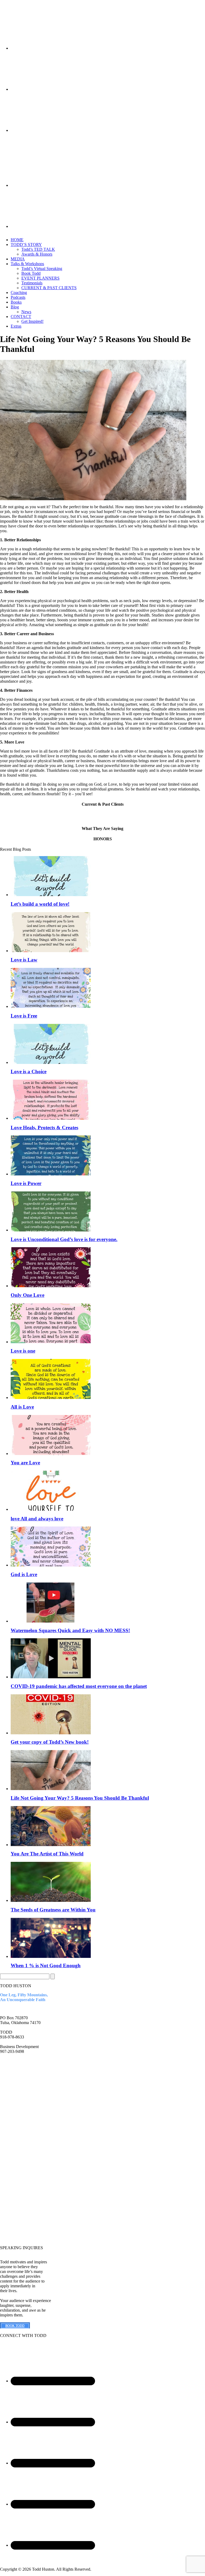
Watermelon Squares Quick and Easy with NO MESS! (70, 1630)
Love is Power (26, 1183)
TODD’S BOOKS (16, 2087)
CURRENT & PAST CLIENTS (49, 288)
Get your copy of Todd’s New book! (50, 1742)
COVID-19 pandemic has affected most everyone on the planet (79, 1686)
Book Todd (31, 273)
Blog (15, 307)
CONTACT (21, 317)
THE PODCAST (15, 2221)
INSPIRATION (13, 2202)
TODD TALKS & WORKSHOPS (16, 2191)
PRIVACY (9, 2128)
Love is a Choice (29, 1072)
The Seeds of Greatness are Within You (53, 1910)
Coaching (19, 293)
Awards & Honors (37, 254)
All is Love (22, 1407)
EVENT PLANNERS (40, 278)
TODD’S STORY (26, 245)
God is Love (24, 1574)
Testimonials (32, 283)
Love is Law (24, 960)
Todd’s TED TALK (38, 249)
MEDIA (18, 259)
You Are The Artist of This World (47, 1854)
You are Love (25, 1463)
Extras (16, 326)
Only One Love (27, 1295)
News (26, 312)
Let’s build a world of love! (40, 904)
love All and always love (37, 1519)
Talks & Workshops (27, 264)
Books (16, 302)
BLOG (6, 2105)
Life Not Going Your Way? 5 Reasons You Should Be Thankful (80, 1798)
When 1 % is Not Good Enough (46, 1965)
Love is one (23, 1351)
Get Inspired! (32, 321)
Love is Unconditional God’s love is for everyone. (64, 1239)
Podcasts (18, 297)
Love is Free (24, 1016)
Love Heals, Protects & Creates (44, 1128)
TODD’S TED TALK (19, 2078)
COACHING (12, 2211)
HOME (17, 240)
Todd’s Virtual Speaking (42, 269)
